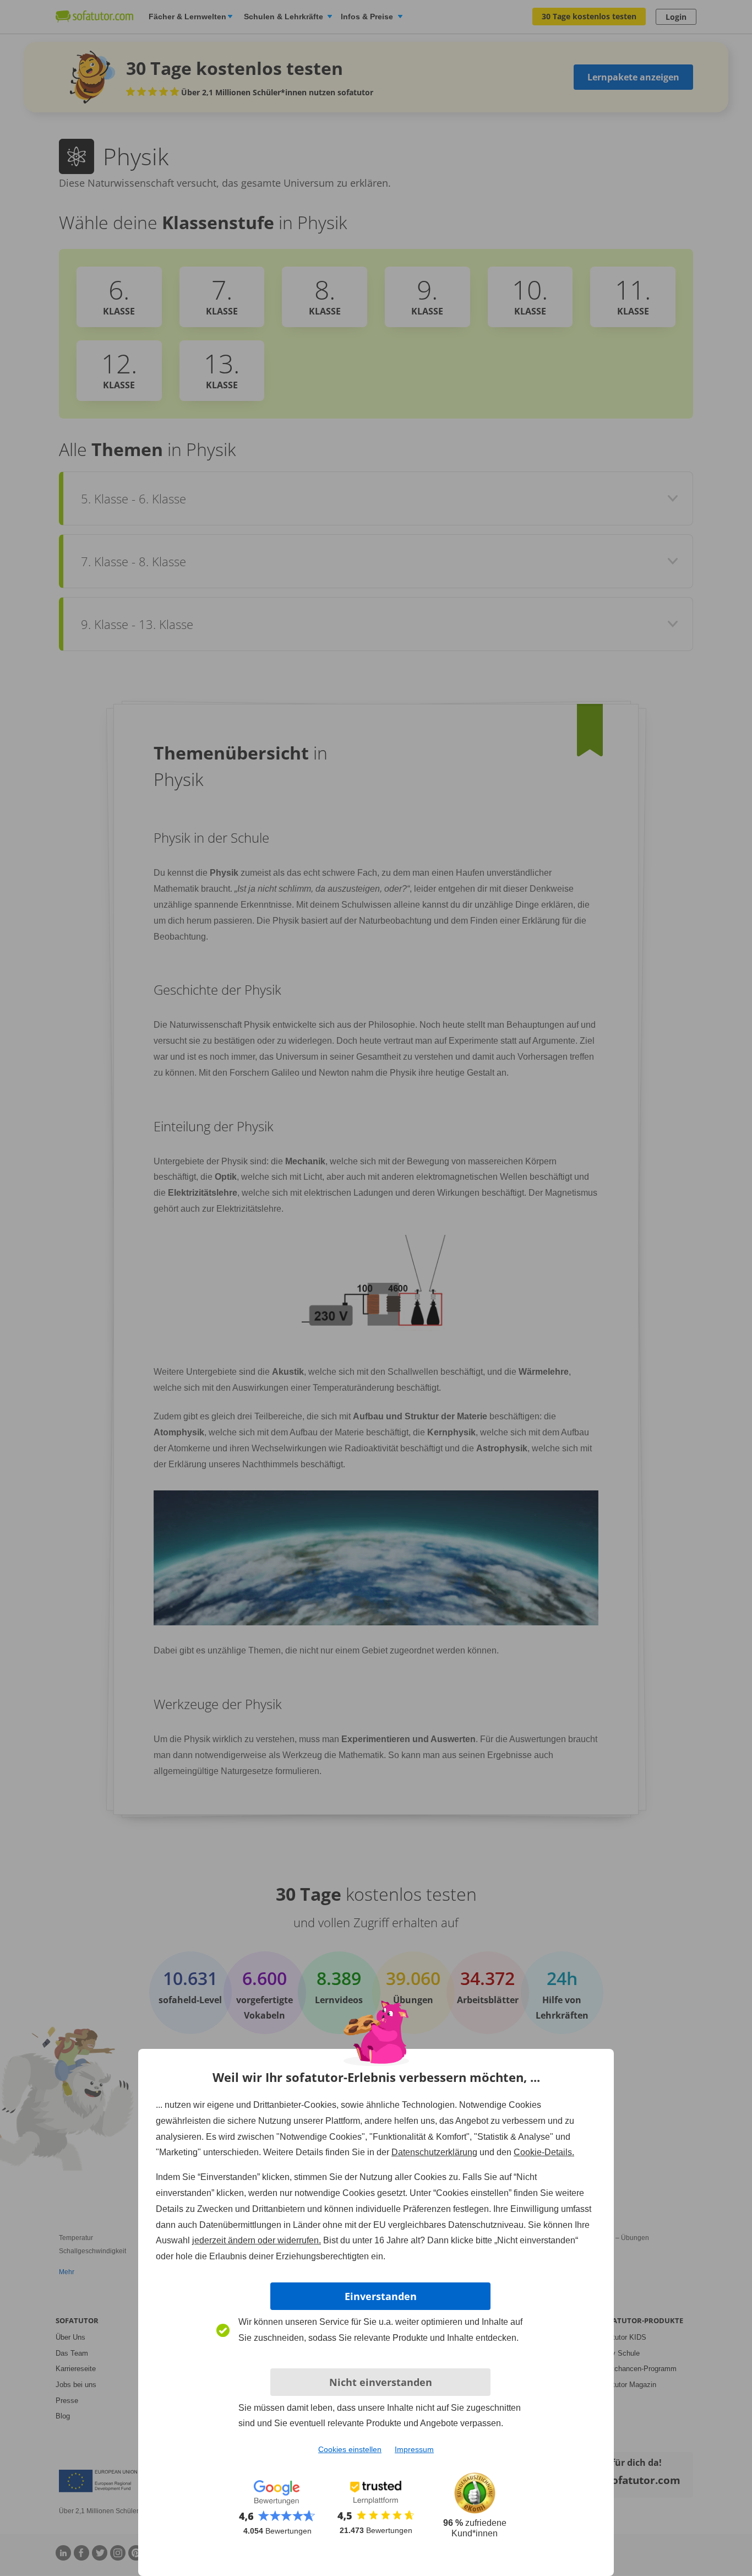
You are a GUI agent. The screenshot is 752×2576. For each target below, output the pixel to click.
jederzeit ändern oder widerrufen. (257, 2240)
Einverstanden (381, 2296)
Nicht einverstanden (381, 2382)
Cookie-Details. (544, 2152)
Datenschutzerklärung (434, 2152)
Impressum (414, 2449)
